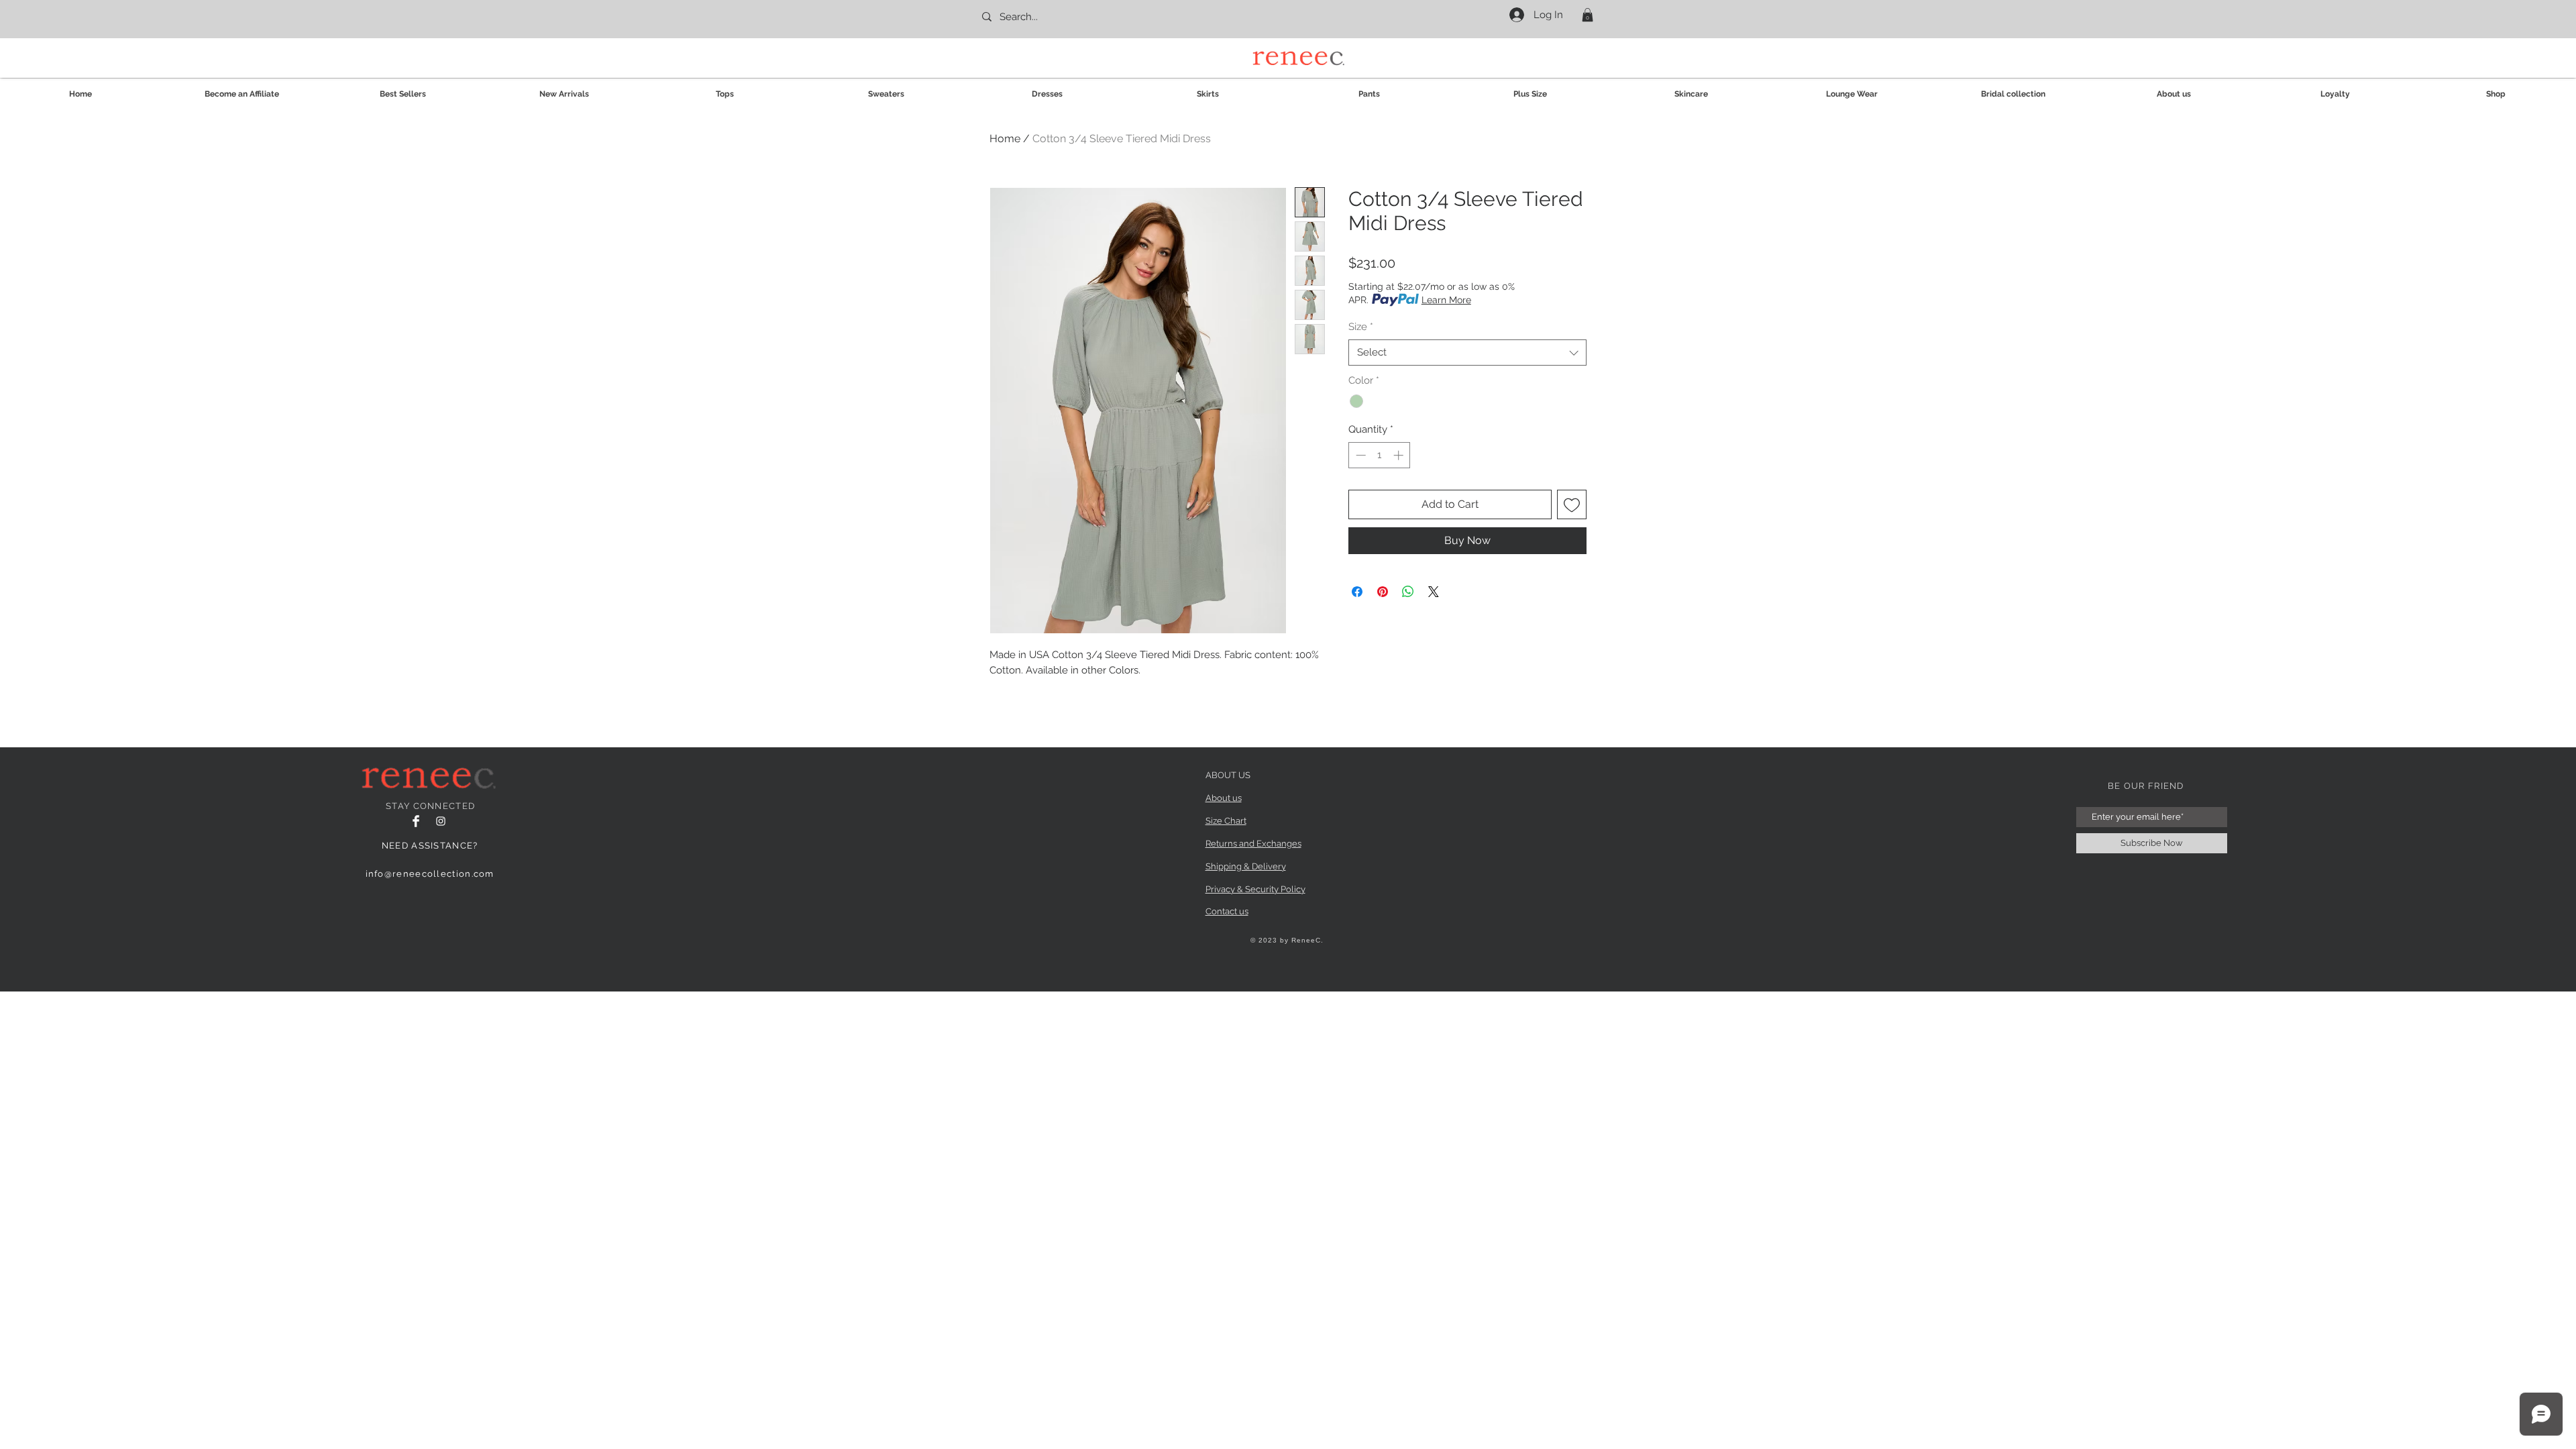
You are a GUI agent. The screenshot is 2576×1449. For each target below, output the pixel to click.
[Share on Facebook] (1357, 592)
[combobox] (1467, 353)
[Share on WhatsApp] (1408, 592)
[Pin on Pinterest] (1383, 592)
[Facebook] (416, 821)
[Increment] (1400, 455)
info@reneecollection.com (430, 874)
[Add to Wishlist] (1572, 504)
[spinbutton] (1380, 455)
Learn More (1446, 300)
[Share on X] (1434, 592)
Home (1005, 139)
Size (1361, 327)
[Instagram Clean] (441, 821)
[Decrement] (1359, 455)
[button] (1588, 15)
